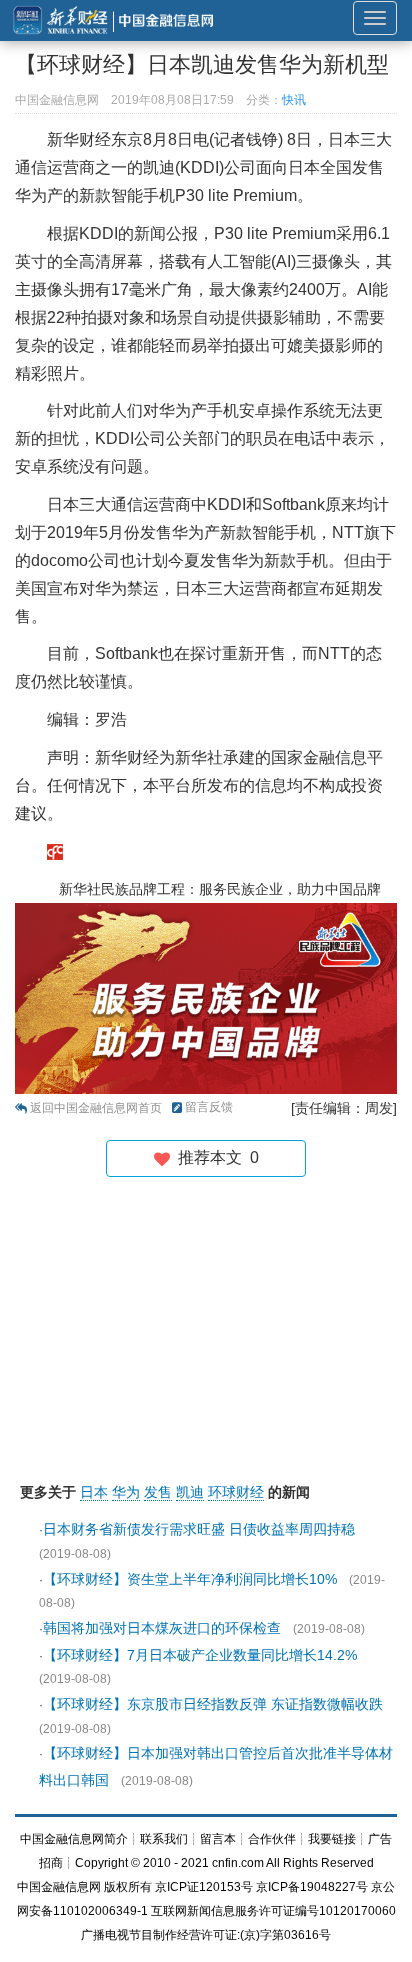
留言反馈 (209, 1107)
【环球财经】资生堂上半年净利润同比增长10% (190, 1579)
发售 (158, 1492)
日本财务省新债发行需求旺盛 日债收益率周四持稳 (199, 1529)
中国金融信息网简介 (74, 1839)
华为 (126, 1492)
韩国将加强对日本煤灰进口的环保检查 (162, 1628)
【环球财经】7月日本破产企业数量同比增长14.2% (200, 1655)
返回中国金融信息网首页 (96, 1108)
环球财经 (236, 1492)
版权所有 (128, 1887)
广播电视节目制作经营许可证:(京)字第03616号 (206, 1935)
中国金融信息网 (59, 1887)
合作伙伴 (272, 1839)
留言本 (218, 1839)
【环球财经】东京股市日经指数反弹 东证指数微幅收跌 (213, 1704)
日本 (94, 1492)
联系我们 (164, 1839)
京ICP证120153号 (204, 1887)
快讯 (294, 100)
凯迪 (190, 1492)
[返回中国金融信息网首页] (55, 850)
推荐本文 (214, 1157)
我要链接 (332, 1839)
